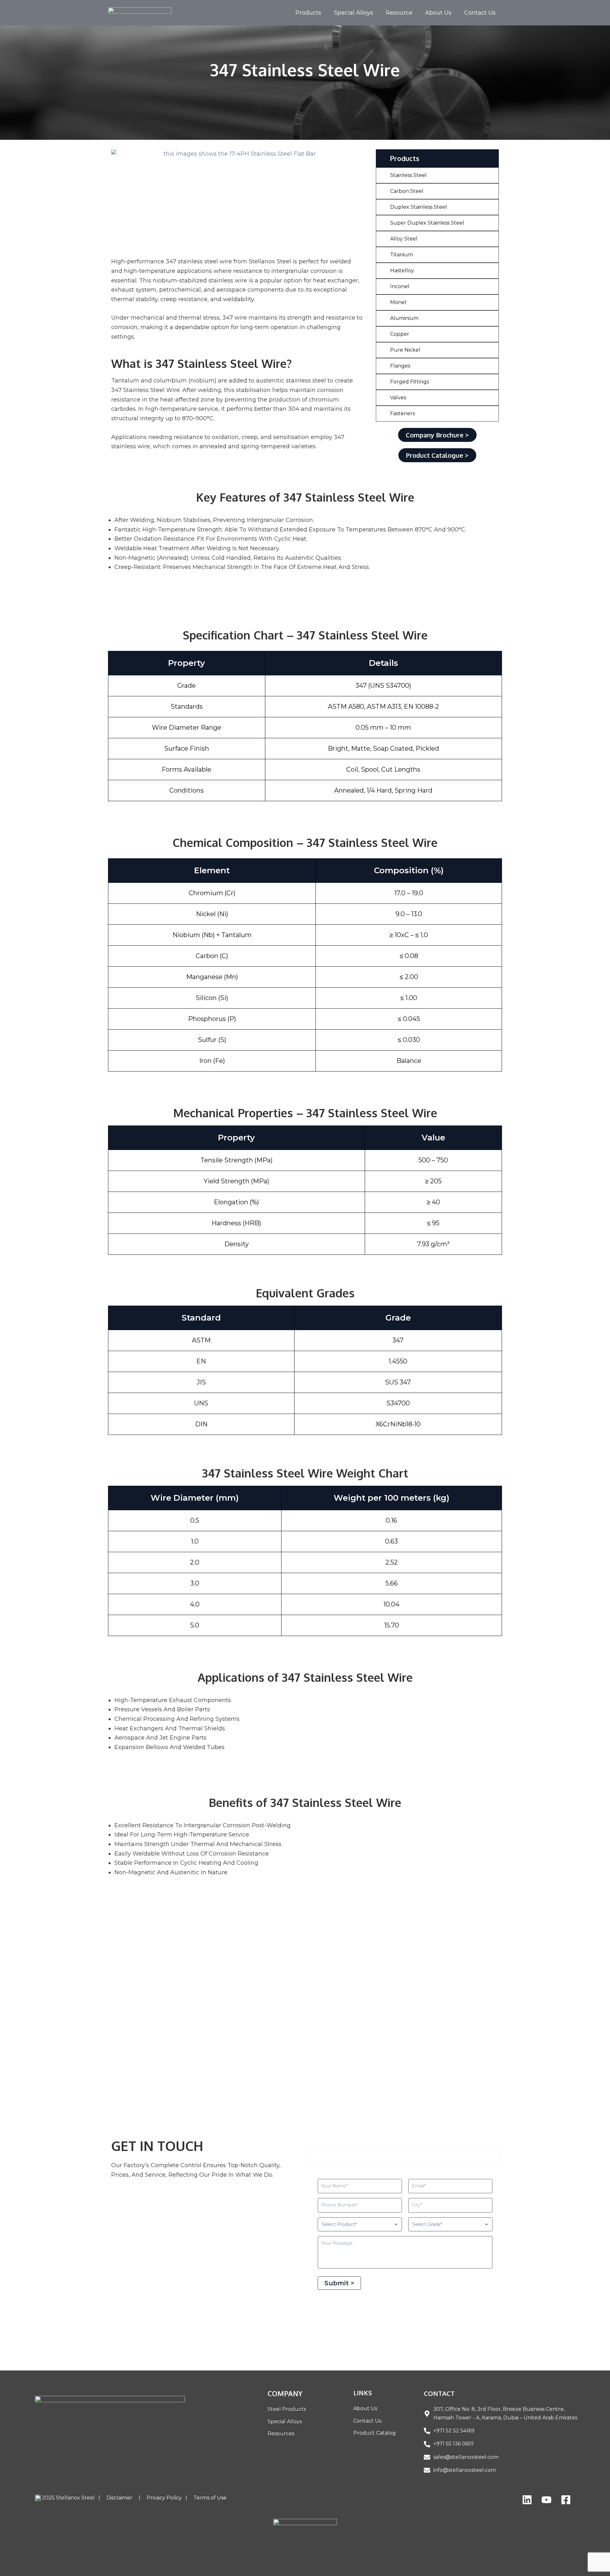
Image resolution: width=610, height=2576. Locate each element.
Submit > (339, 2283)
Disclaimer (122, 2498)
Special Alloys (353, 13)
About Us (438, 13)
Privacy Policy (165, 2498)
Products (308, 13)
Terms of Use (210, 2498)
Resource (399, 13)
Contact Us (480, 13)
